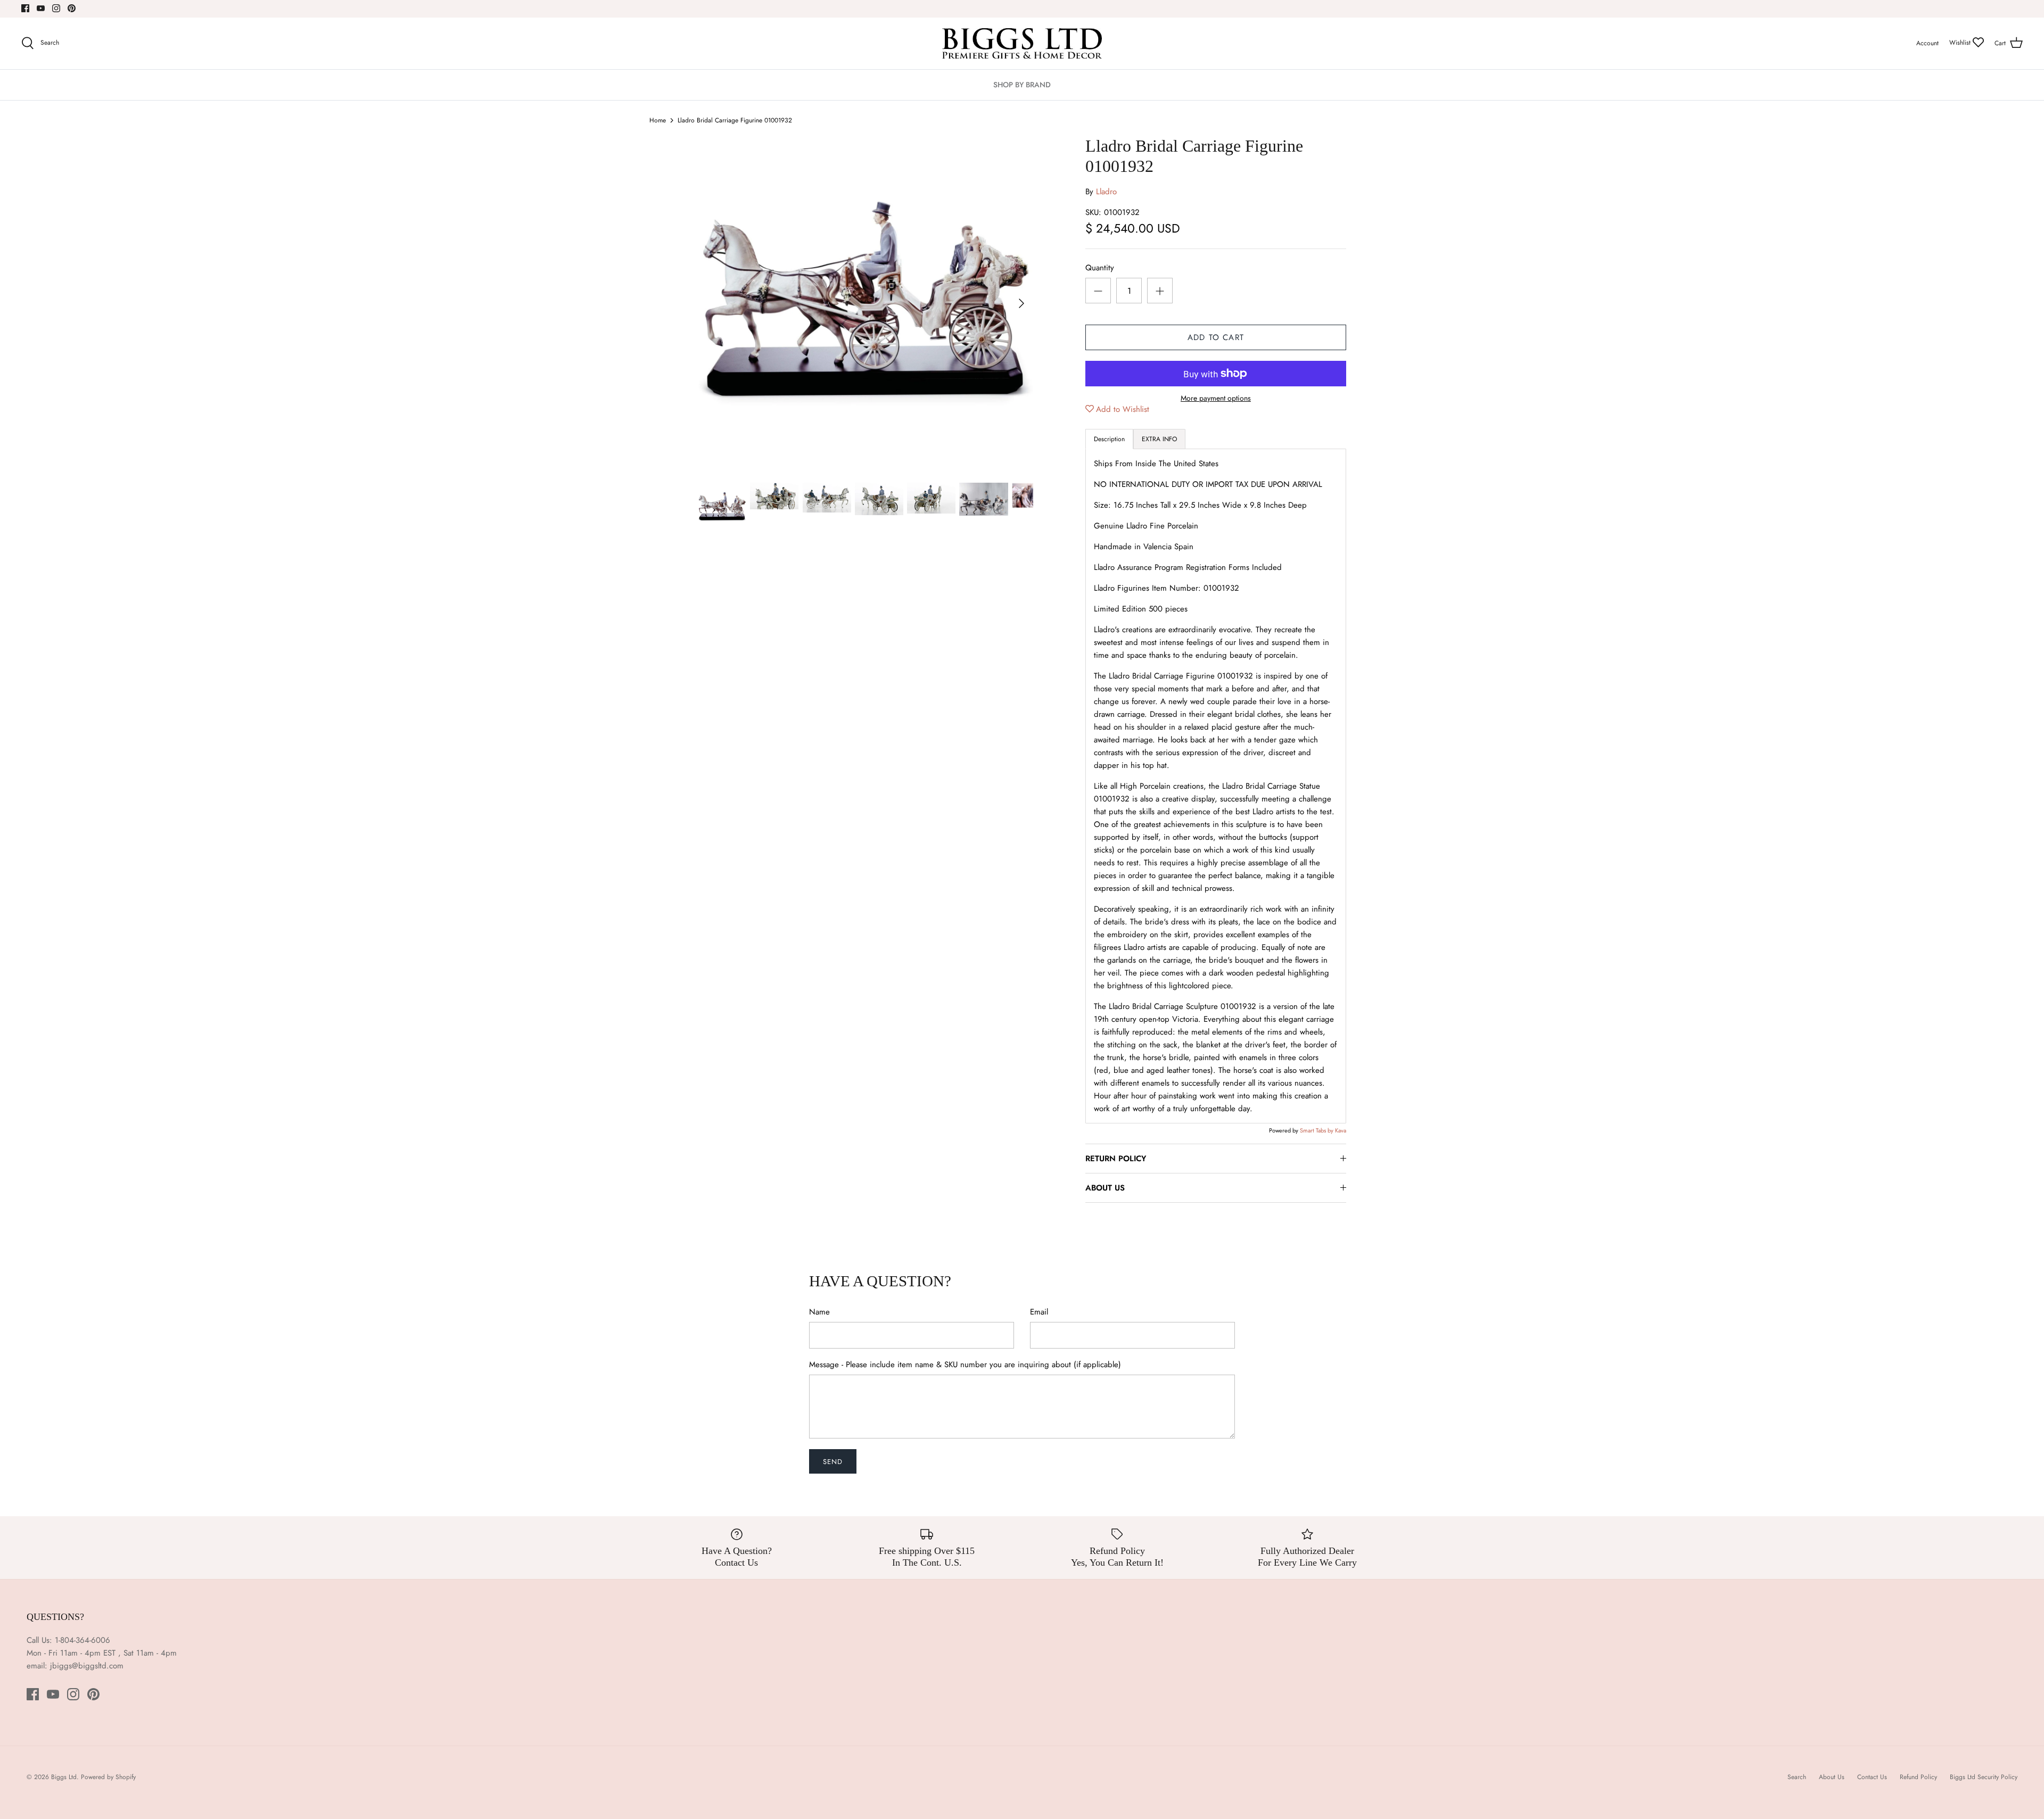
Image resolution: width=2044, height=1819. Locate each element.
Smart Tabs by (1317, 1130)
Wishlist (1961, 43)
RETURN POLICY (1116, 1159)
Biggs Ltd (64, 1777)
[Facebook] (25, 8)
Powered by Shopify (108, 1777)
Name (819, 1312)
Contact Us (1872, 1777)
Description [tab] (1109, 439)
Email (1039, 1312)
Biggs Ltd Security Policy (1984, 1777)
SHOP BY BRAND (1022, 85)
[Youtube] (41, 8)
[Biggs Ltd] (1022, 43)
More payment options (1216, 398)
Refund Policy (1918, 1777)
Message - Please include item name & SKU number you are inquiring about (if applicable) (965, 1365)
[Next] (1021, 303)
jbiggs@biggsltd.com (87, 1666)
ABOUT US (1105, 1188)
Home (658, 120)
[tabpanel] (1216, 786)
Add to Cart (1216, 337)
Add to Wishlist (1123, 409)
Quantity (1100, 268)
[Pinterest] (72, 8)
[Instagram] (56, 8)
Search (1797, 1777)
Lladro (1106, 192)
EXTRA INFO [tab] (1159, 439)
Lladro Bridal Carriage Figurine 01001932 (735, 120)
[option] (866, 303)
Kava (1341, 1130)
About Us (1832, 1777)
